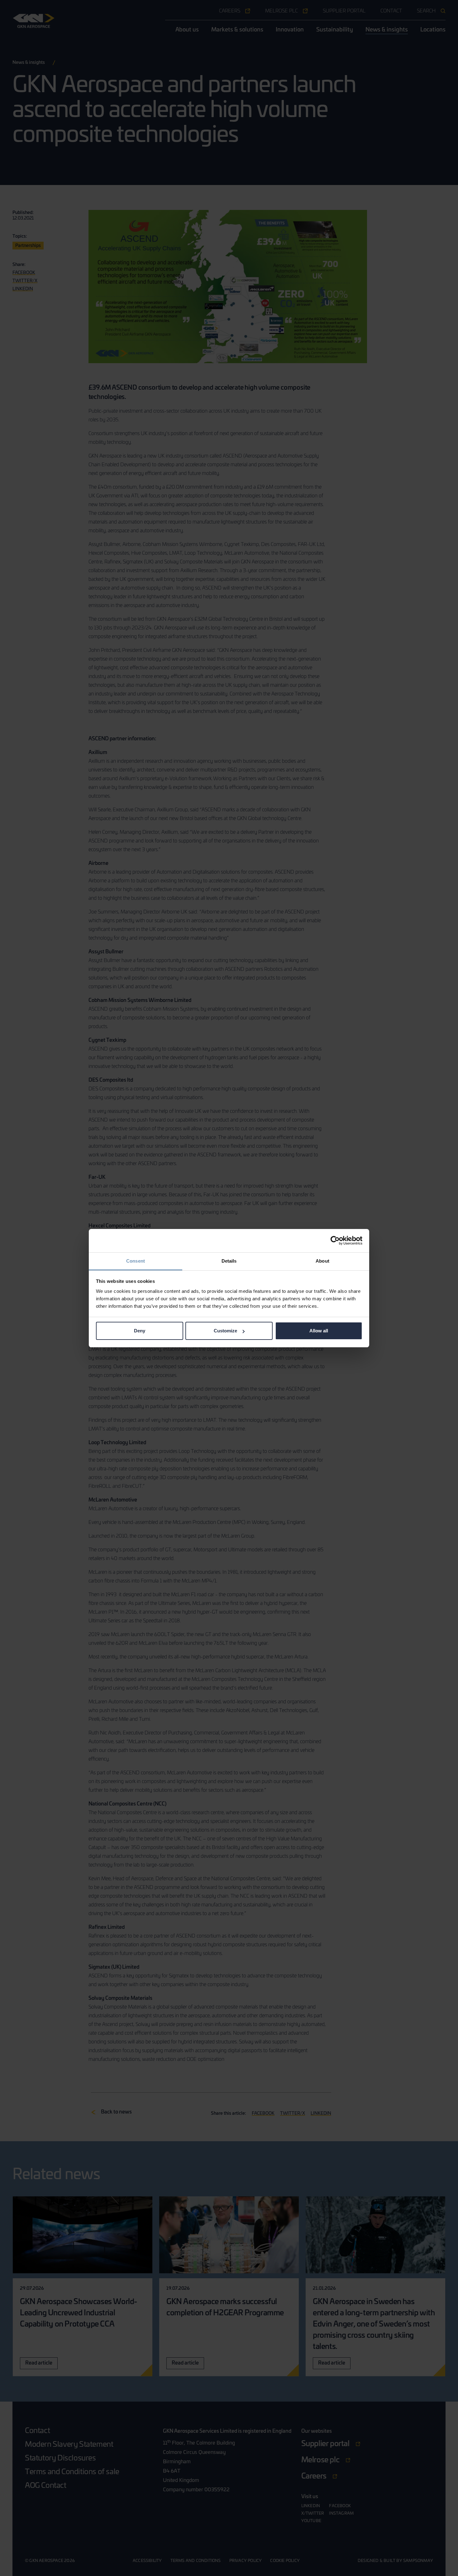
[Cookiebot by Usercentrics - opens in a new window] (335, 1241)
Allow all (319, 1331)
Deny (140, 1331)
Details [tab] (229, 1261)
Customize (225, 1331)
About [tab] (322, 1261)
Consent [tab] (136, 1261)
